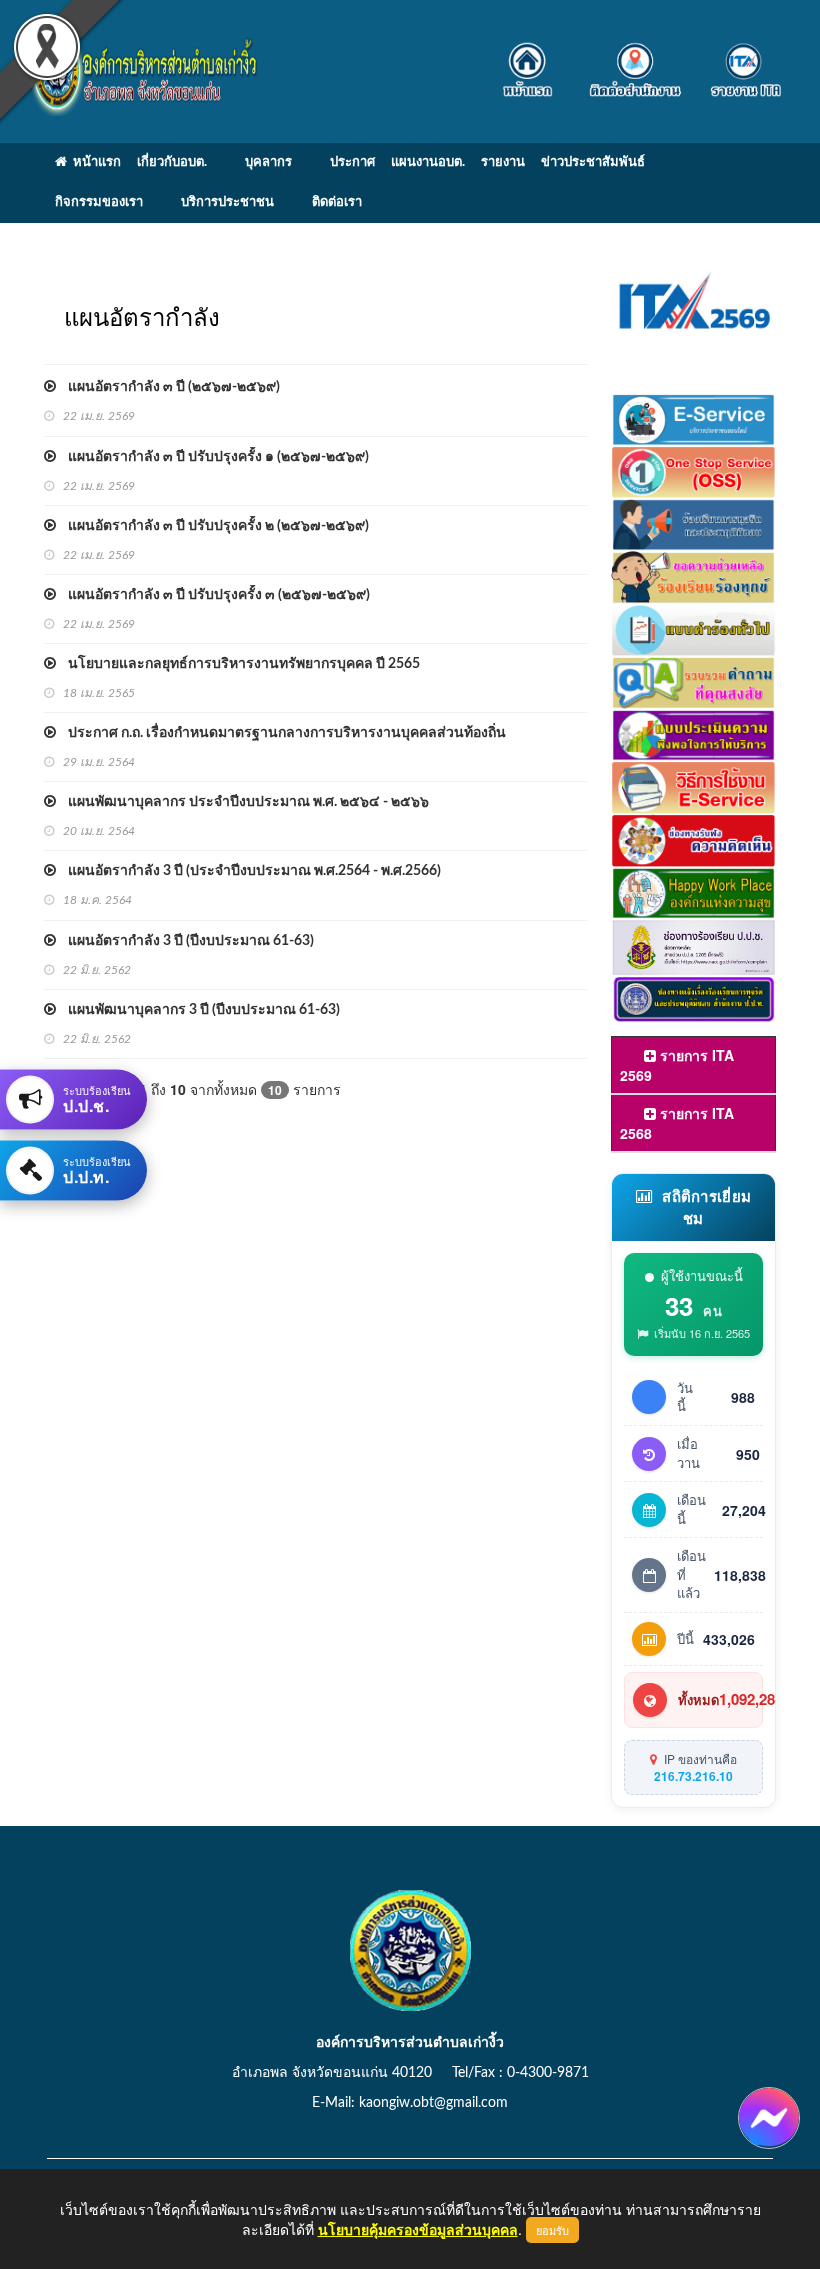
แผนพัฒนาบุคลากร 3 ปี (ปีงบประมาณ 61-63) (198, 1010)
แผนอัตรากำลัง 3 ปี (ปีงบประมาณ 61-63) (185, 941)
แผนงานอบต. (428, 162)
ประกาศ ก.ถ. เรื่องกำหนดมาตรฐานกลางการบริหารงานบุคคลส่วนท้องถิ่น (281, 733)
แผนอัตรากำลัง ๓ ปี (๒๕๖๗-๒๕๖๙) (168, 387)
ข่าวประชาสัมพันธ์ (593, 162)
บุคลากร (268, 162)
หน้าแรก (94, 162)
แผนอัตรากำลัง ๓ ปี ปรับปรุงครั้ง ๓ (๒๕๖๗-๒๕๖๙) (213, 595)
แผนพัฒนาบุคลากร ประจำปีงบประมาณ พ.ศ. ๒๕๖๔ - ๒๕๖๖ (242, 802)
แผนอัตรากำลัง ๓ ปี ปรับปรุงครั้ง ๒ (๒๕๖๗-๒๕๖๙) (212, 526)
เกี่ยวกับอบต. (172, 162)
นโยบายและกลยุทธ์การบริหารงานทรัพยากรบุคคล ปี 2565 (238, 664)
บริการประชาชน (227, 202)
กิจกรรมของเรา (99, 202)
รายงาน (503, 162)
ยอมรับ (552, 2230)
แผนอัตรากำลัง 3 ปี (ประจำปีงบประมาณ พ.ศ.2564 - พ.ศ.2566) (248, 871)
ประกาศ (352, 162)
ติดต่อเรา (337, 202)
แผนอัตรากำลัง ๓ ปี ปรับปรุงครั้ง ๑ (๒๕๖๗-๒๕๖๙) (212, 457)
